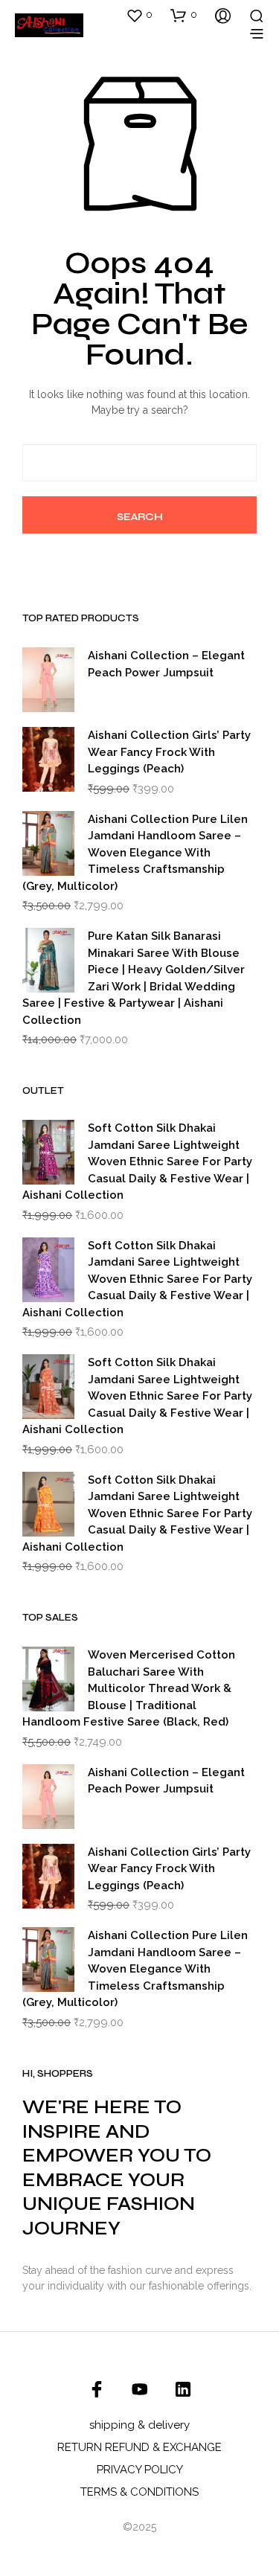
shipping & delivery (139, 2425)
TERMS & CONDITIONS (139, 2492)
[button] (139, 15)
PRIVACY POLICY (140, 2470)
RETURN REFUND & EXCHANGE (139, 2447)
